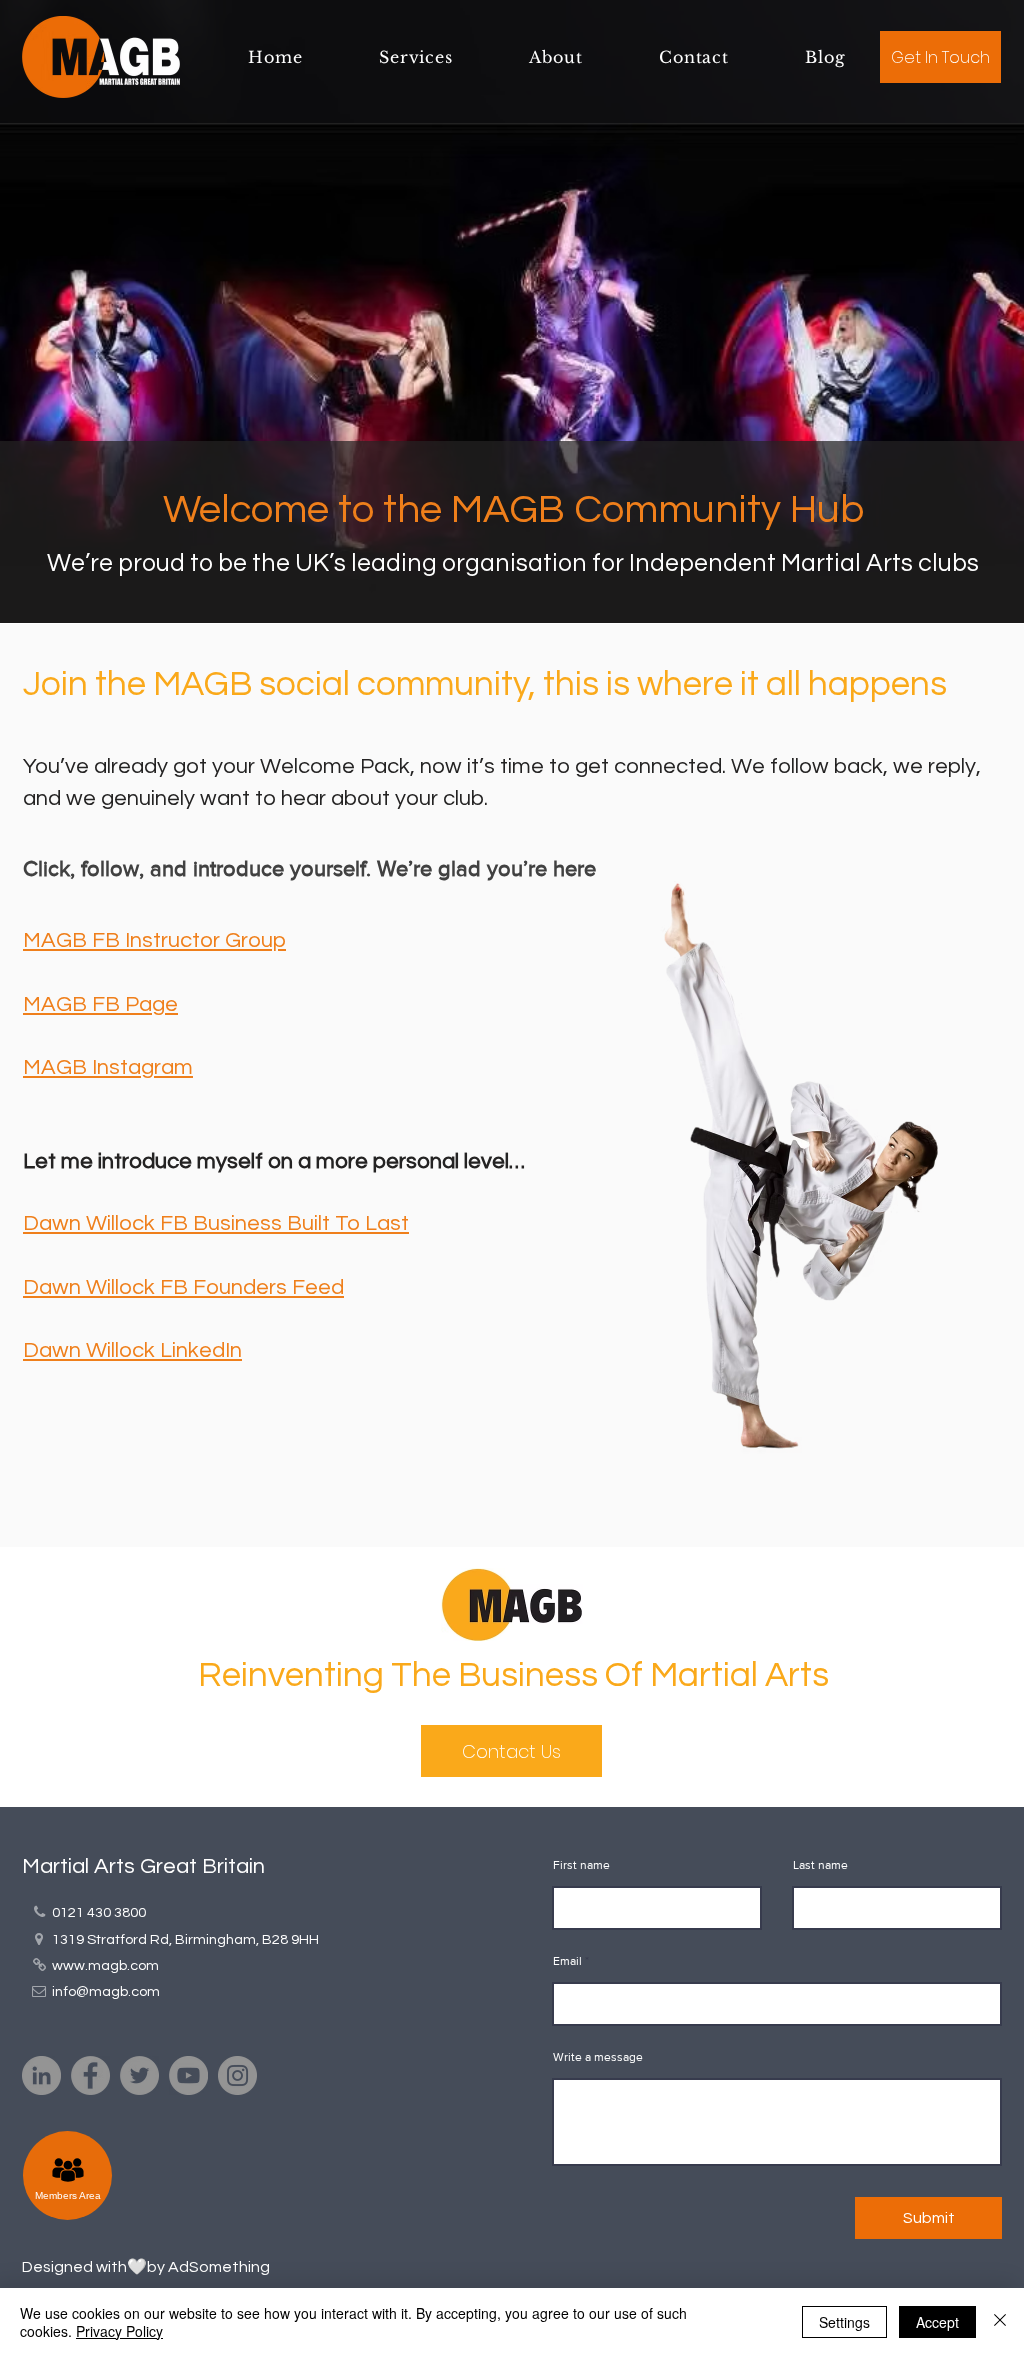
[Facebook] (90, 2075)
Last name (820, 1865)
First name (581, 1865)
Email (567, 1961)
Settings (844, 2322)
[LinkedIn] (41, 2075)
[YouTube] (188, 2075)
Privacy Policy (119, 2331)
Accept (937, 2322)
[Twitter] (139, 2075)
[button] (416, 57)
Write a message (598, 2057)
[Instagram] (237, 2075)
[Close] (1000, 2322)
